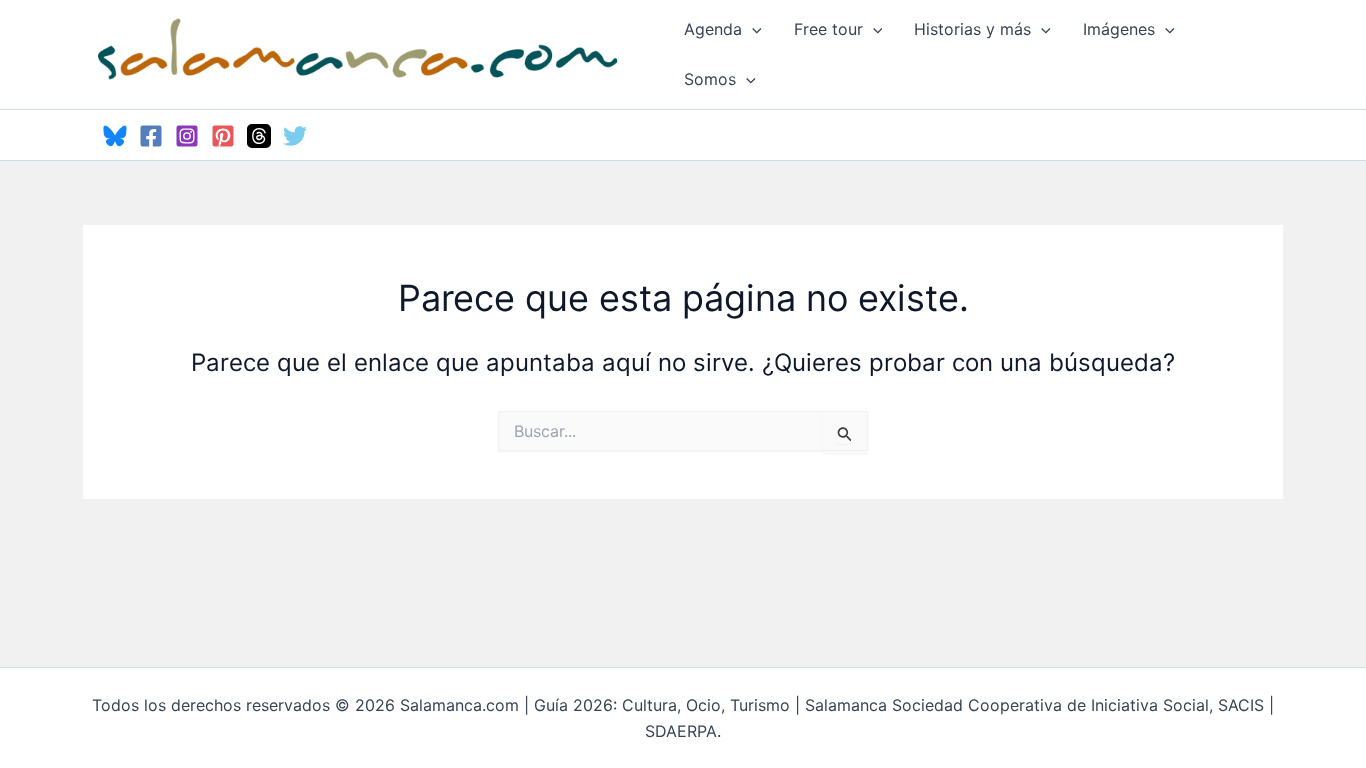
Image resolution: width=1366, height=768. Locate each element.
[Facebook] (151, 136)
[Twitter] (295, 136)
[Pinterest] (223, 136)
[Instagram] (187, 136)
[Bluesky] (115, 136)
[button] (752, 29)
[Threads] (259, 136)
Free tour (828, 29)
